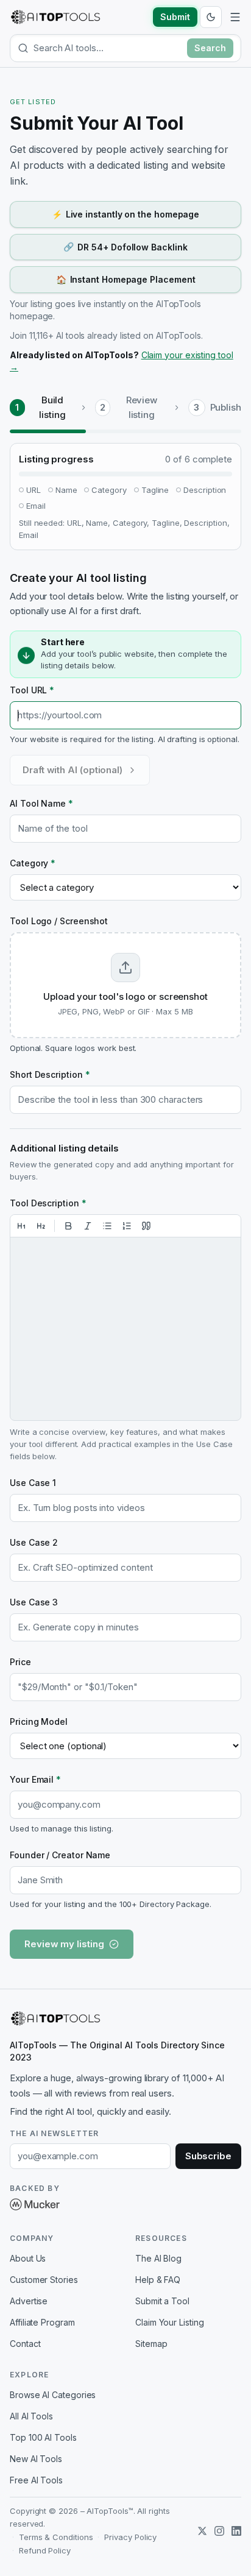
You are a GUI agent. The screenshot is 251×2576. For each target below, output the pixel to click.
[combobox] (108, 48)
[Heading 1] (21, 1226)
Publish (226, 407)
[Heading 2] (41, 1226)
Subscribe (208, 2156)
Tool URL (32, 690)
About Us (28, 2258)
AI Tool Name (41, 803)
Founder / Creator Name (60, 1855)
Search (210, 48)
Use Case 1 (33, 1483)
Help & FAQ (158, 2280)
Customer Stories (44, 2280)
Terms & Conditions (56, 2537)
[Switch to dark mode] (211, 17)
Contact (25, 2344)
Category (33, 863)
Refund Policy (45, 2550)
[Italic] (88, 1226)
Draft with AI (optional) (72, 770)
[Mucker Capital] (35, 2204)
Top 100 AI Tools (43, 2437)
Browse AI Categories (53, 2395)
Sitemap (151, 2344)
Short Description (50, 1074)
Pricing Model (39, 1721)
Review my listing (64, 1944)
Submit (175, 17)
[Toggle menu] (235, 17)
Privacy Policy (130, 2537)
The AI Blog (158, 2258)
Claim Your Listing (170, 2322)
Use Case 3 (34, 1602)
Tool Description (48, 1203)
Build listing (52, 407)
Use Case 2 (34, 1542)
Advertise (29, 2301)
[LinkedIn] (236, 2531)
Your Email (35, 1779)
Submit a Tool (162, 2301)
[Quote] (146, 1226)
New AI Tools (36, 2459)
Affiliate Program (42, 2322)
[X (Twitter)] (202, 2531)
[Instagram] (219, 2531)
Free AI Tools (36, 2480)
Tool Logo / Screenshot (59, 921)
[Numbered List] (127, 1226)
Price (20, 1662)
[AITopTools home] (55, 17)
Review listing (142, 407)
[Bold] (68, 1226)
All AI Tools (31, 2416)
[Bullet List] (107, 1226)
